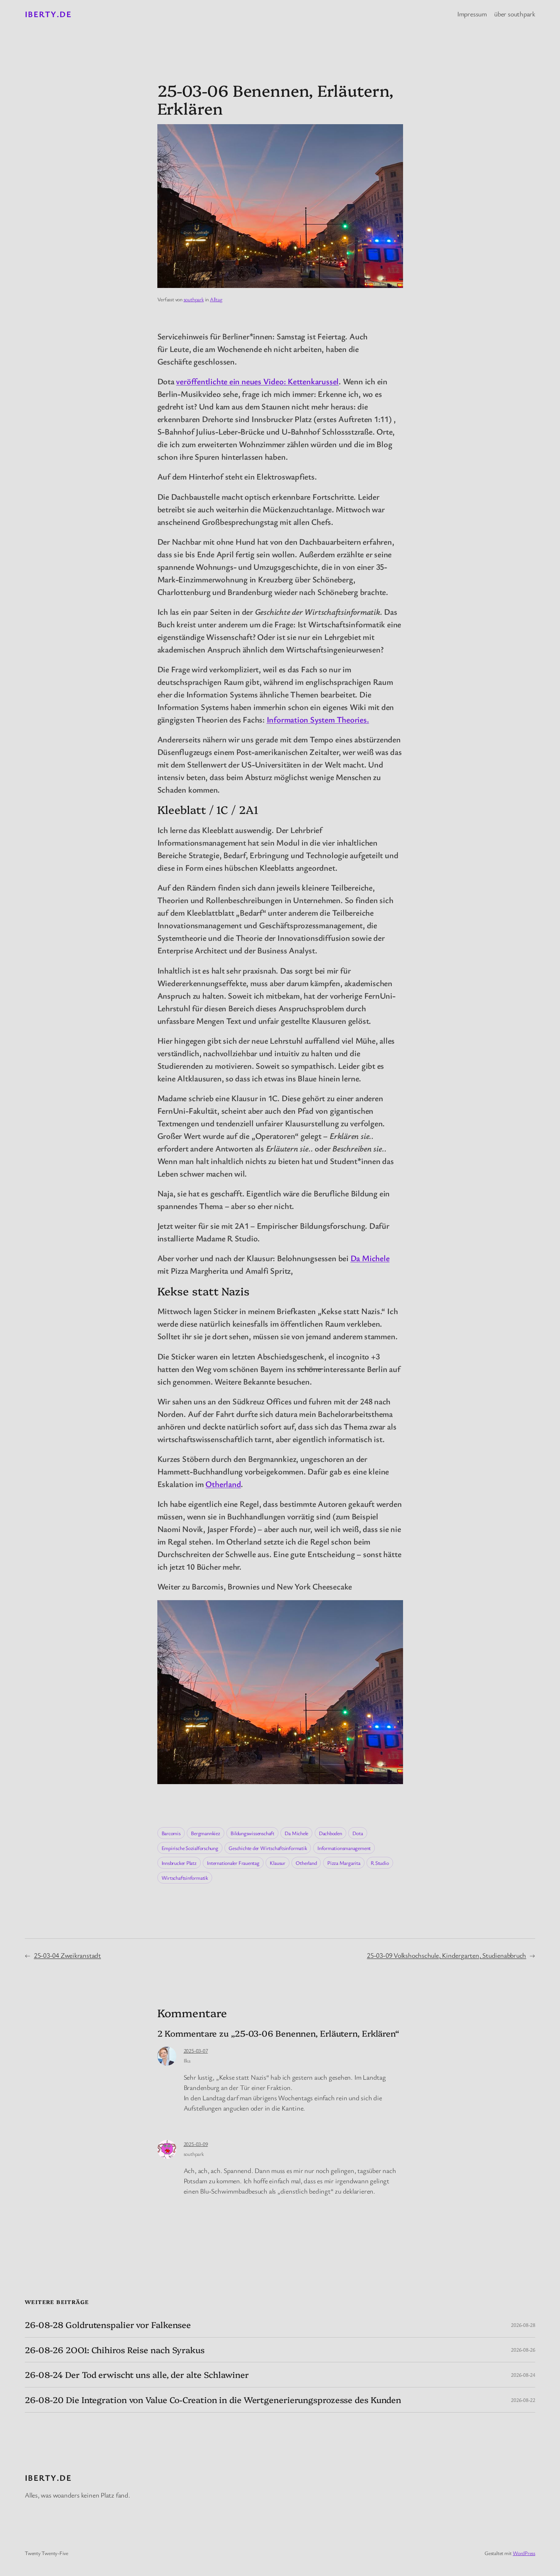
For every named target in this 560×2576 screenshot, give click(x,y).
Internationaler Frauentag (233, 1863)
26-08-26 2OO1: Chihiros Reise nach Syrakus (115, 2350)
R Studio (380, 1863)
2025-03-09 (196, 2144)
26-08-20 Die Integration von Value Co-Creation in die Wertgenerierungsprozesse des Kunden (213, 2400)
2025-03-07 (196, 2051)
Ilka (187, 2060)
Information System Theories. (318, 719)
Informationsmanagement (344, 1848)
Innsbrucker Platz (179, 1863)
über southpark (515, 14)
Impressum (472, 14)
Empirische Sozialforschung (190, 1848)
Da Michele (370, 1258)
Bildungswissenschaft (252, 1833)
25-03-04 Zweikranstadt (67, 1955)
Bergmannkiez (205, 1833)
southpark (194, 299)
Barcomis (171, 1833)
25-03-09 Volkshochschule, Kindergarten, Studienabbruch (446, 1955)
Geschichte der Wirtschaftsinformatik (268, 1848)
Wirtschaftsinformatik (185, 1878)
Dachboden (330, 1833)
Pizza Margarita (344, 1863)
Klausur (277, 1863)
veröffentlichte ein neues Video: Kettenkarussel (257, 381)
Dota (358, 1833)
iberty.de (48, 14)
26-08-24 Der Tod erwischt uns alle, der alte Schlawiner (137, 2375)
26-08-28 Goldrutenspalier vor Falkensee (108, 2325)
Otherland (223, 1484)
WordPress (524, 2553)
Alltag (216, 299)
